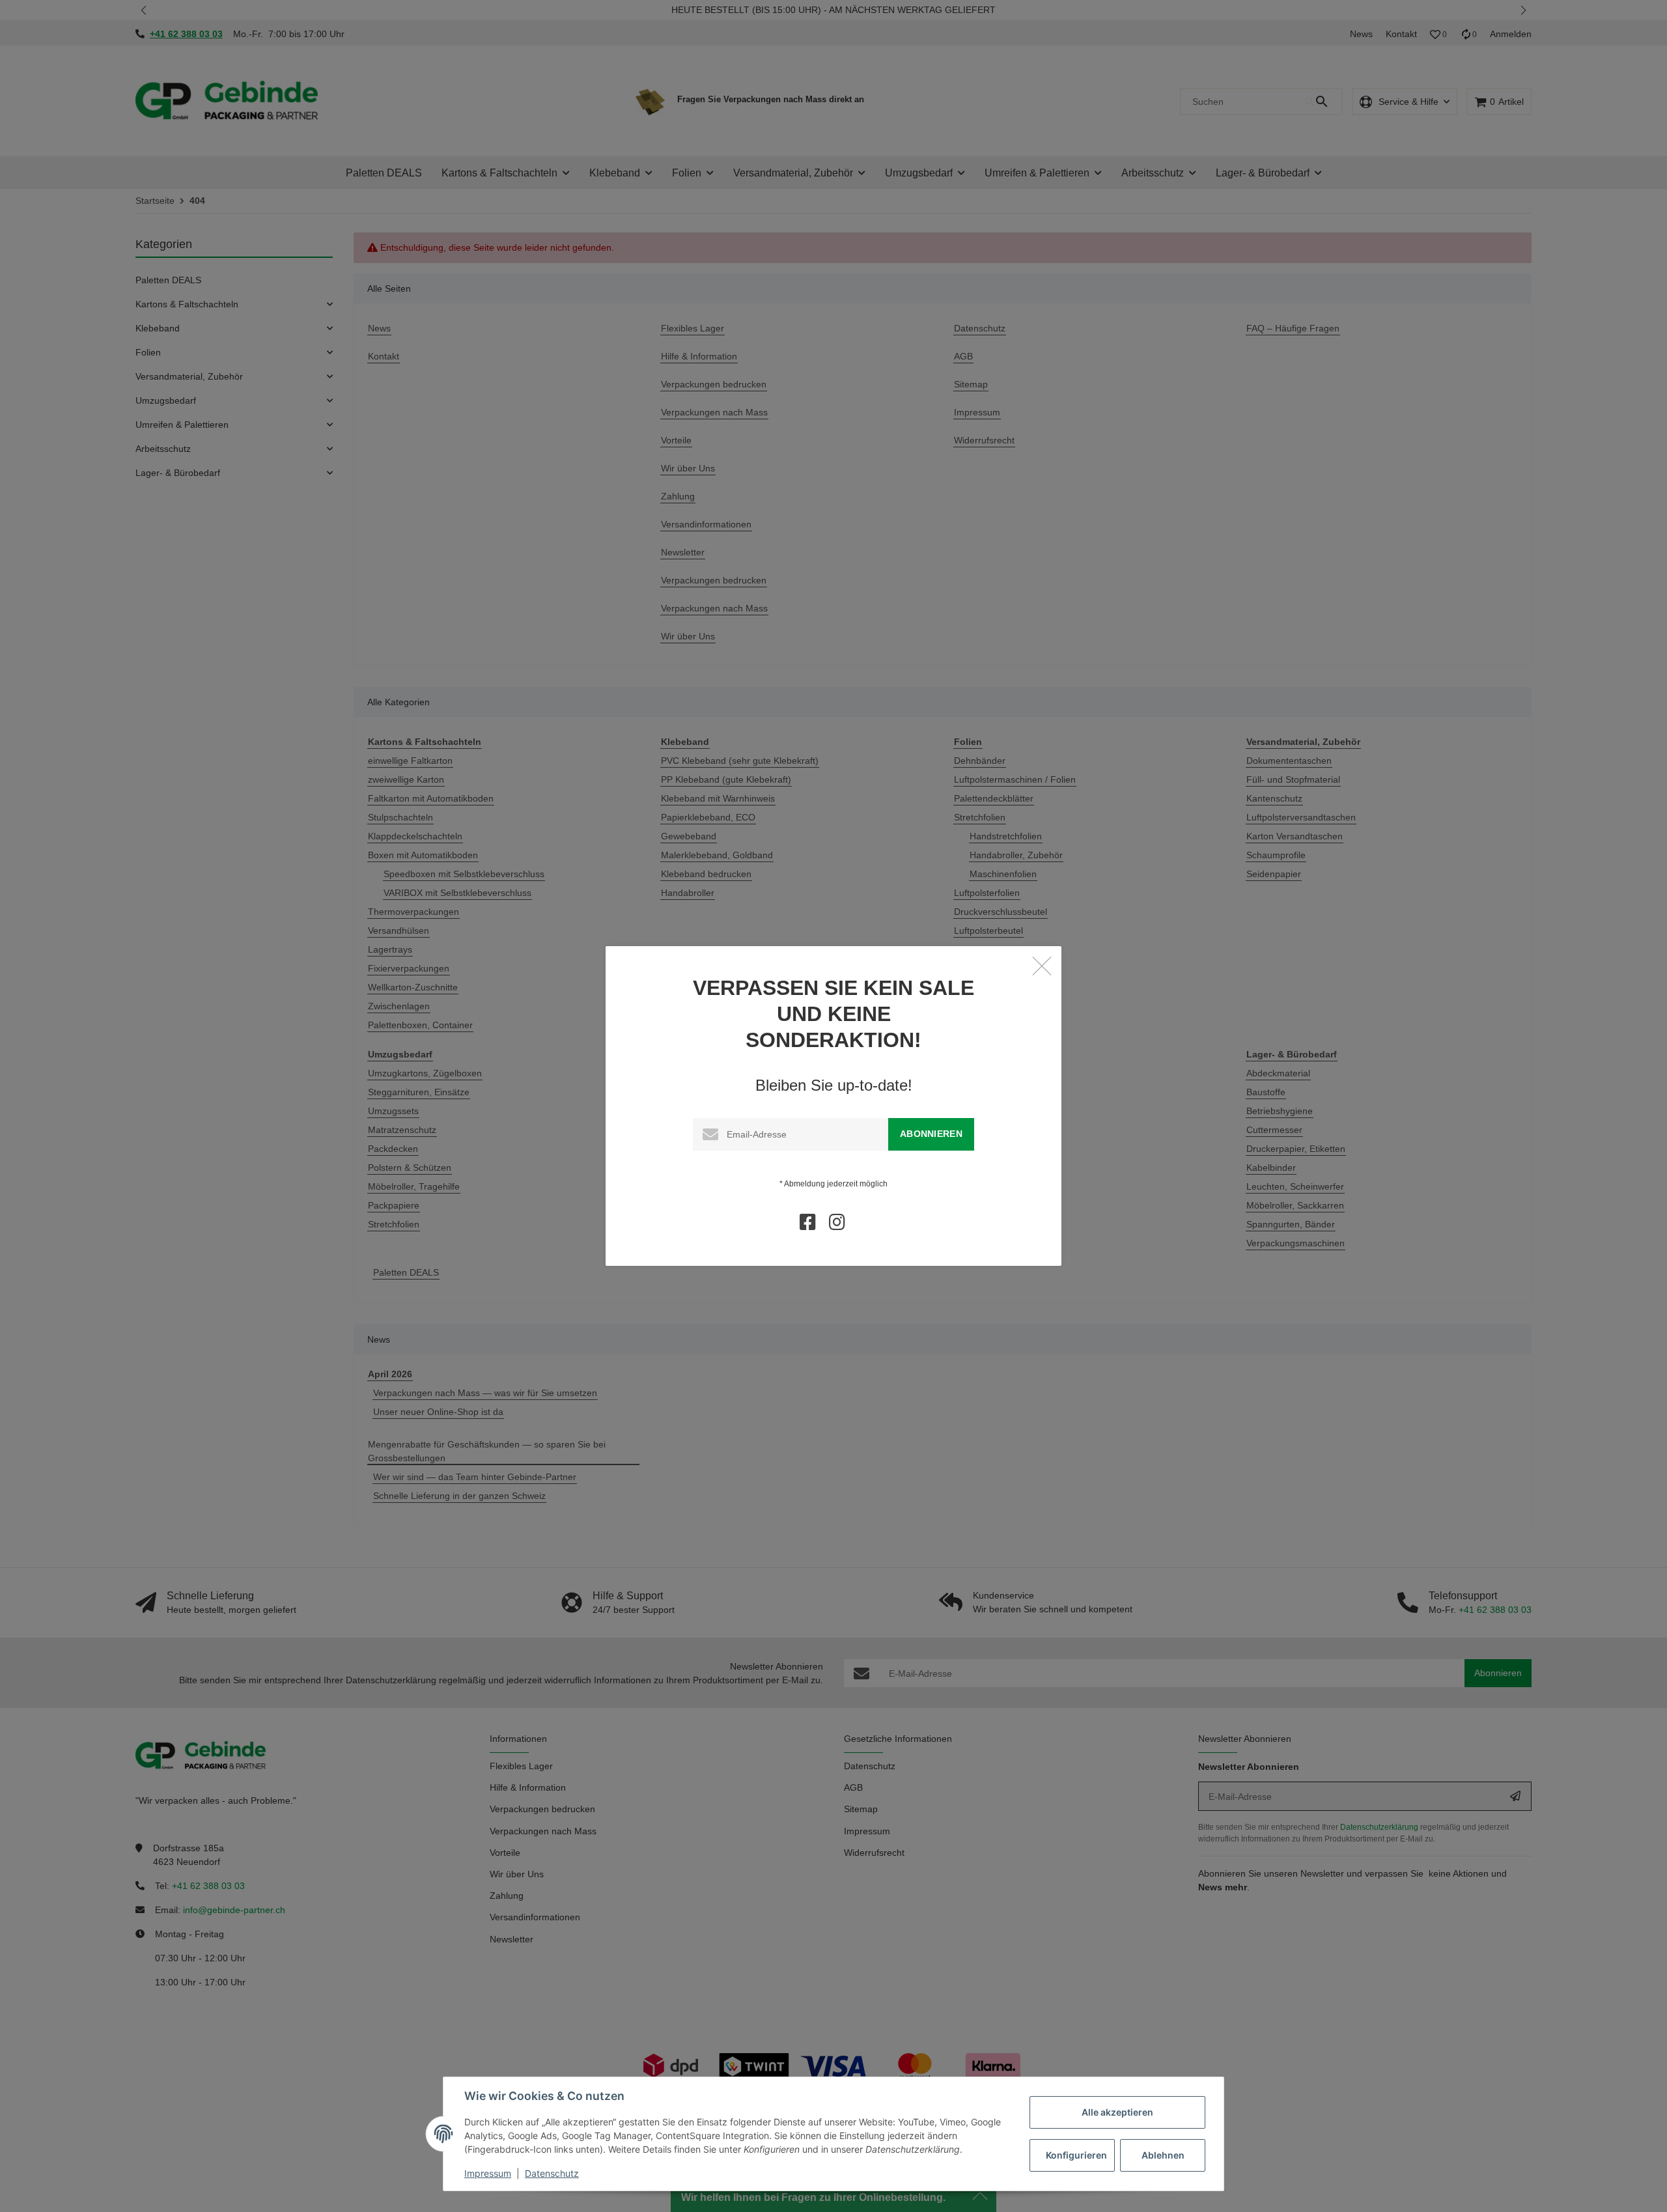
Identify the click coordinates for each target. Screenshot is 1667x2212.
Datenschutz (552, 2173)
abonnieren (931, 1134)
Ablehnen (1163, 2155)
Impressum (488, 2173)
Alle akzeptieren (1117, 2112)
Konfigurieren (1076, 2155)
